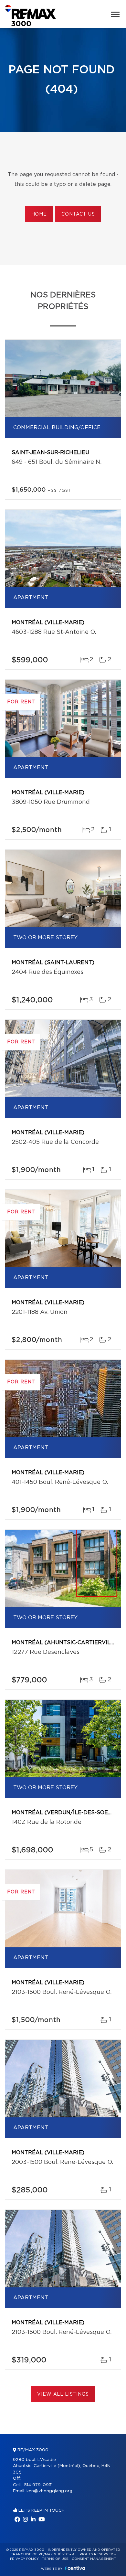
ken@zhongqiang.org (49, 2491)
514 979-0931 (38, 2485)
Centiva (75, 2568)
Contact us (78, 214)
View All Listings (63, 2394)
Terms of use (55, 2559)
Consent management (94, 2559)
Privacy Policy (24, 2559)
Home (39, 214)
